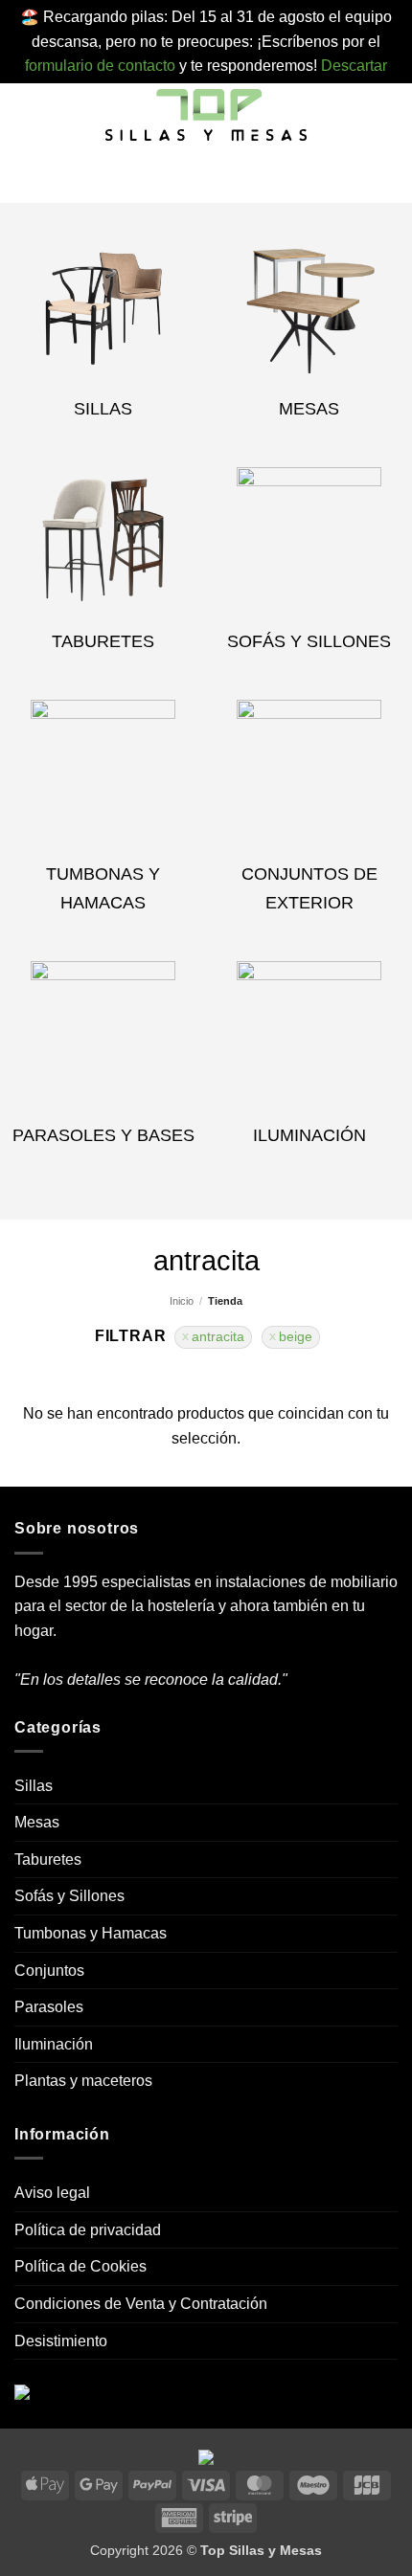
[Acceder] (218, 176)
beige (296, 1337)
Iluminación (54, 2044)
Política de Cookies (80, 2266)
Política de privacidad (88, 2230)
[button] (26, 116)
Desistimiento (61, 2341)
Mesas (37, 1822)
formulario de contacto (100, 66)
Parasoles (49, 2007)
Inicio (182, 1301)
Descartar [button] (354, 66)
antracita (218, 1337)
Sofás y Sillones (69, 1896)
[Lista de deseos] (188, 176)
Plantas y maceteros (83, 2081)
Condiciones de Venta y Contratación (141, 2304)
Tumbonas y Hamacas (91, 1933)
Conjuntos (49, 1971)
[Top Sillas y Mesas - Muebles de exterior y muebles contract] (206, 117)
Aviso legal (52, 2193)
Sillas (34, 1786)
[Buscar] (159, 176)
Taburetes (48, 1859)
